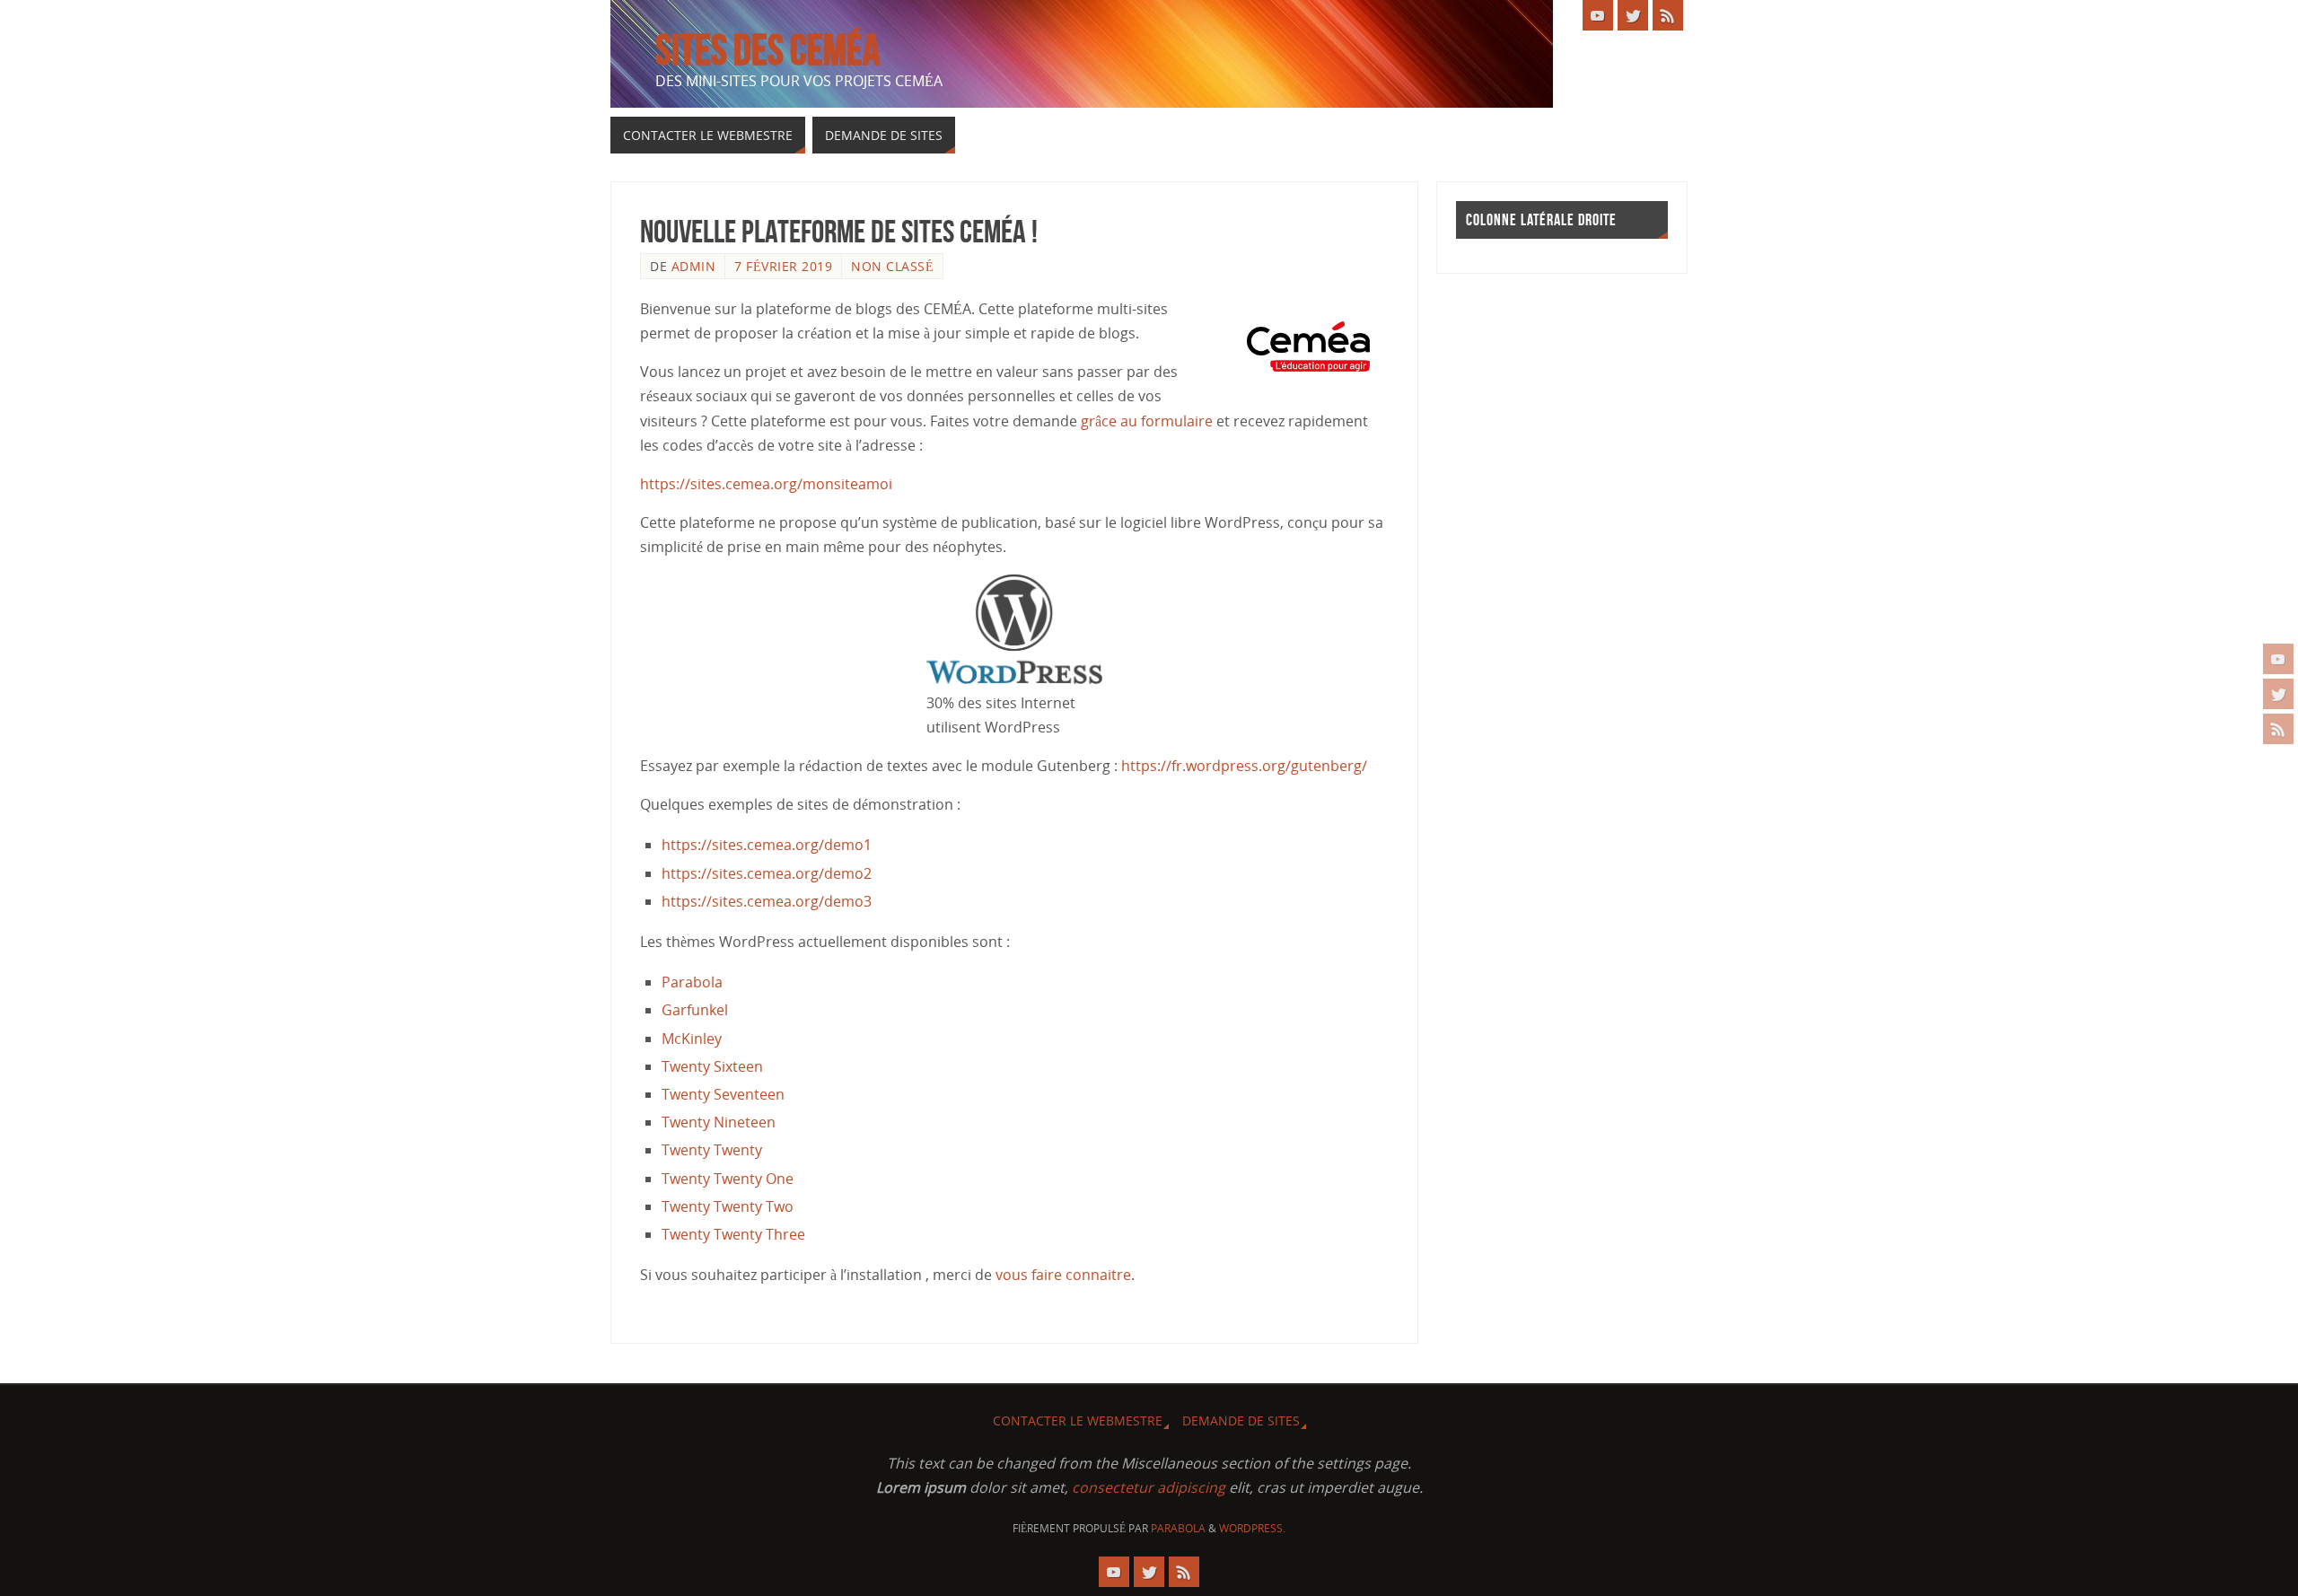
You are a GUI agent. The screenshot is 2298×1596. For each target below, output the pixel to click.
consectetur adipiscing (1149, 1487)
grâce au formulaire (1147, 421)
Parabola (692, 982)
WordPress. (1252, 1528)
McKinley (692, 1039)
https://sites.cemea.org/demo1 (767, 845)
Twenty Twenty (712, 1150)
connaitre (1098, 1275)
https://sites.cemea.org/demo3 (767, 901)
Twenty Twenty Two (728, 1206)
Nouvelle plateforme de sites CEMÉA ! (839, 231)
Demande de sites (1241, 1421)
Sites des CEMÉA (768, 50)
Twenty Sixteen (712, 1066)
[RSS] (2278, 729)
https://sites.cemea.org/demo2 (767, 873)
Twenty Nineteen (719, 1122)
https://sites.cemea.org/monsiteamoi (766, 484)
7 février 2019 (783, 266)
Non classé (892, 266)
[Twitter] (2278, 694)
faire (1047, 1275)
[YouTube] (2278, 659)
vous (1013, 1275)
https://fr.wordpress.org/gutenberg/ (1244, 766)
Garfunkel (695, 1010)
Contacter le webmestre (1078, 1421)
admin (694, 266)
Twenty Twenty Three (733, 1234)
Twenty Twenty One (728, 1179)
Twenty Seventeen (723, 1094)
